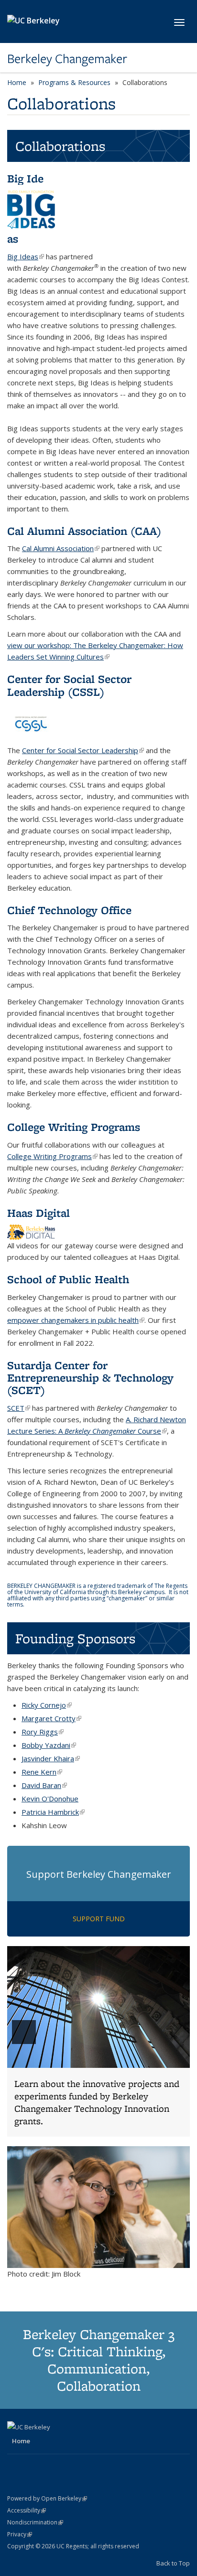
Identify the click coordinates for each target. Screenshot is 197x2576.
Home (17, 82)
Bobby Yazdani (49, 1745)
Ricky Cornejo (47, 1705)
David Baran (44, 1785)
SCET (19, 1408)
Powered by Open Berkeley (47, 2498)
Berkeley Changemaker (67, 59)
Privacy (20, 2534)
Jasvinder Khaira (51, 1758)
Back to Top (173, 2563)
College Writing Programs (52, 1156)
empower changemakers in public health (76, 1320)
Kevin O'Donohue (50, 1799)
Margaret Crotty (51, 1718)
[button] (98, 2041)
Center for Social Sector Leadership (83, 750)
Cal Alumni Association (61, 548)
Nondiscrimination (35, 2522)
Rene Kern (42, 1772)
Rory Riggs (43, 1732)
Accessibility (27, 2510)
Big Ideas (26, 256)
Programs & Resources (74, 82)
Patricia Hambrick (53, 1812)
